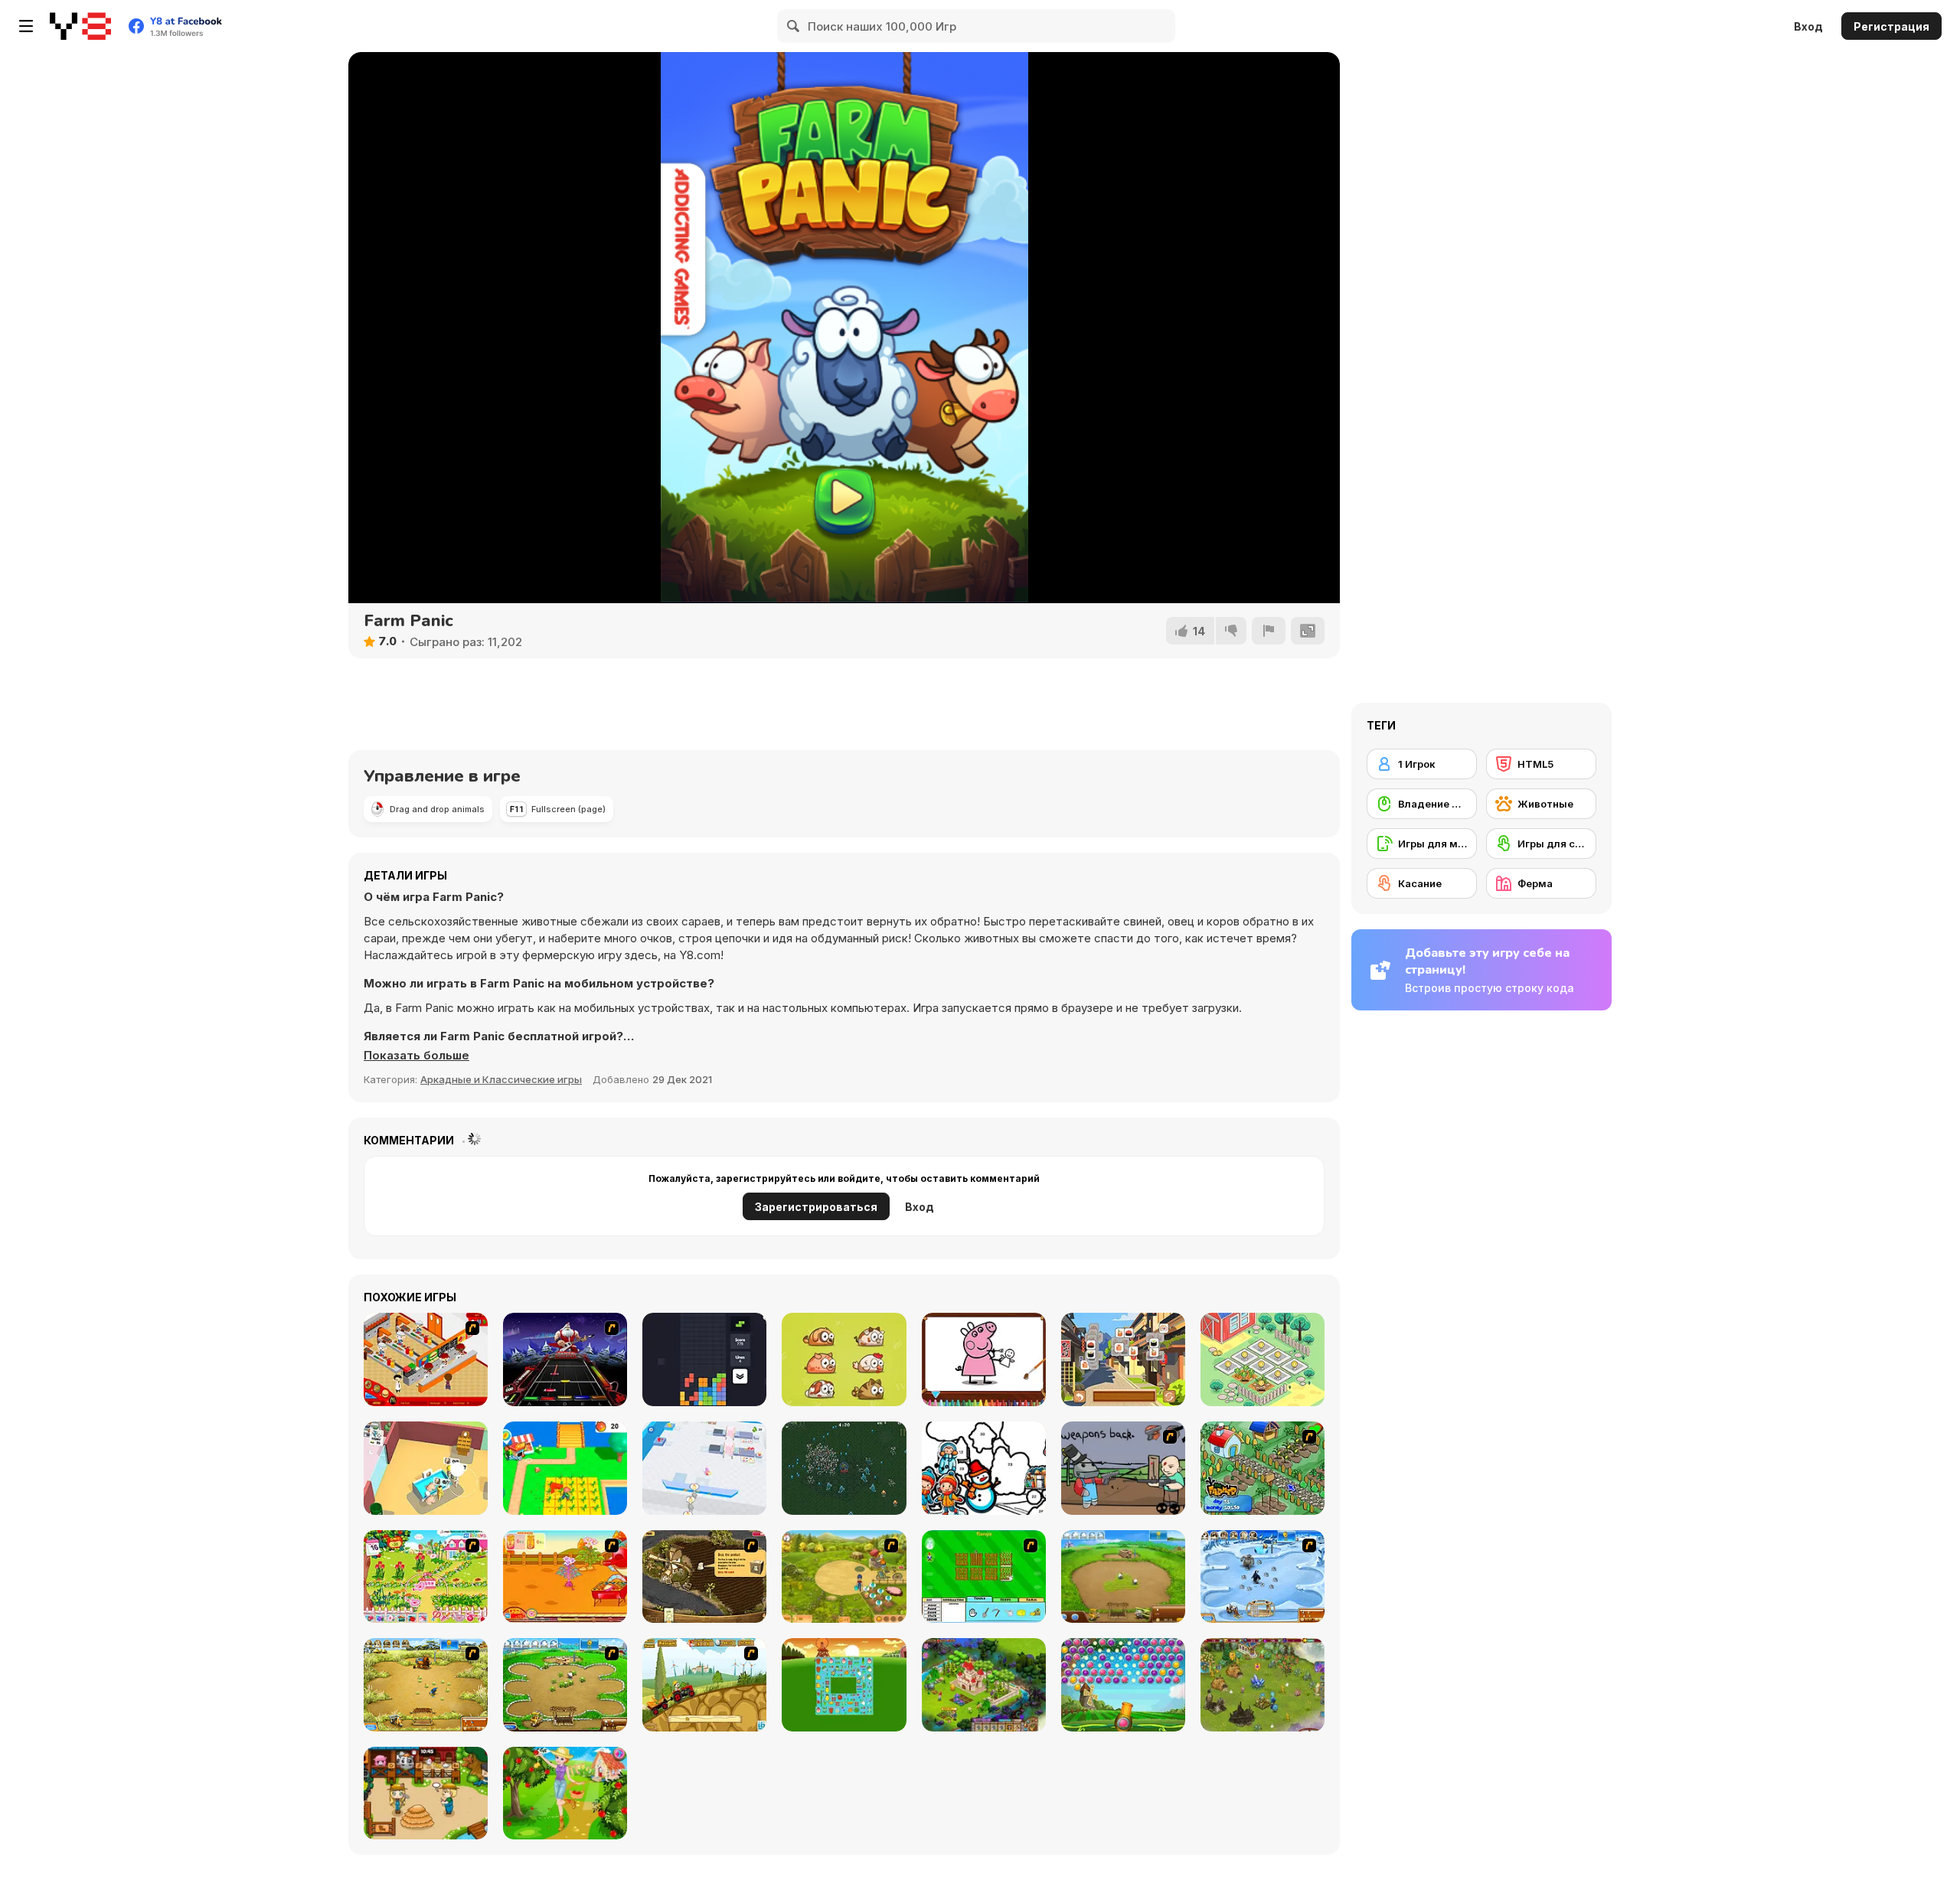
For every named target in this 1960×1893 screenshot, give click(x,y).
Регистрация (1891, 26)
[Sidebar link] (26, 26)
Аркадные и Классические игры (501, 1079)
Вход (1808, 26)
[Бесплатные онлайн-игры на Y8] (80, 26)
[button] (416, 1056)
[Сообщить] (1269, 631)
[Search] (794, 26)
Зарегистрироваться (816, 1207)
